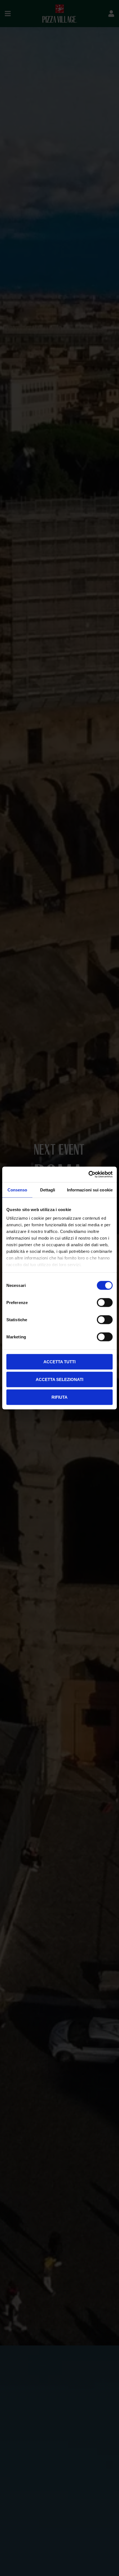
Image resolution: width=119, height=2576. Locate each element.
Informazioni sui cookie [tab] (90, 1190)
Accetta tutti (59, 1361)
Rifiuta (59, 1397)
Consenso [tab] (17, 1190)
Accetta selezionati (59, 1379)
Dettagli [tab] (48, 1190)
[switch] (105, 1302)
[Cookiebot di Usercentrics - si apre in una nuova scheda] (88, 1175)
